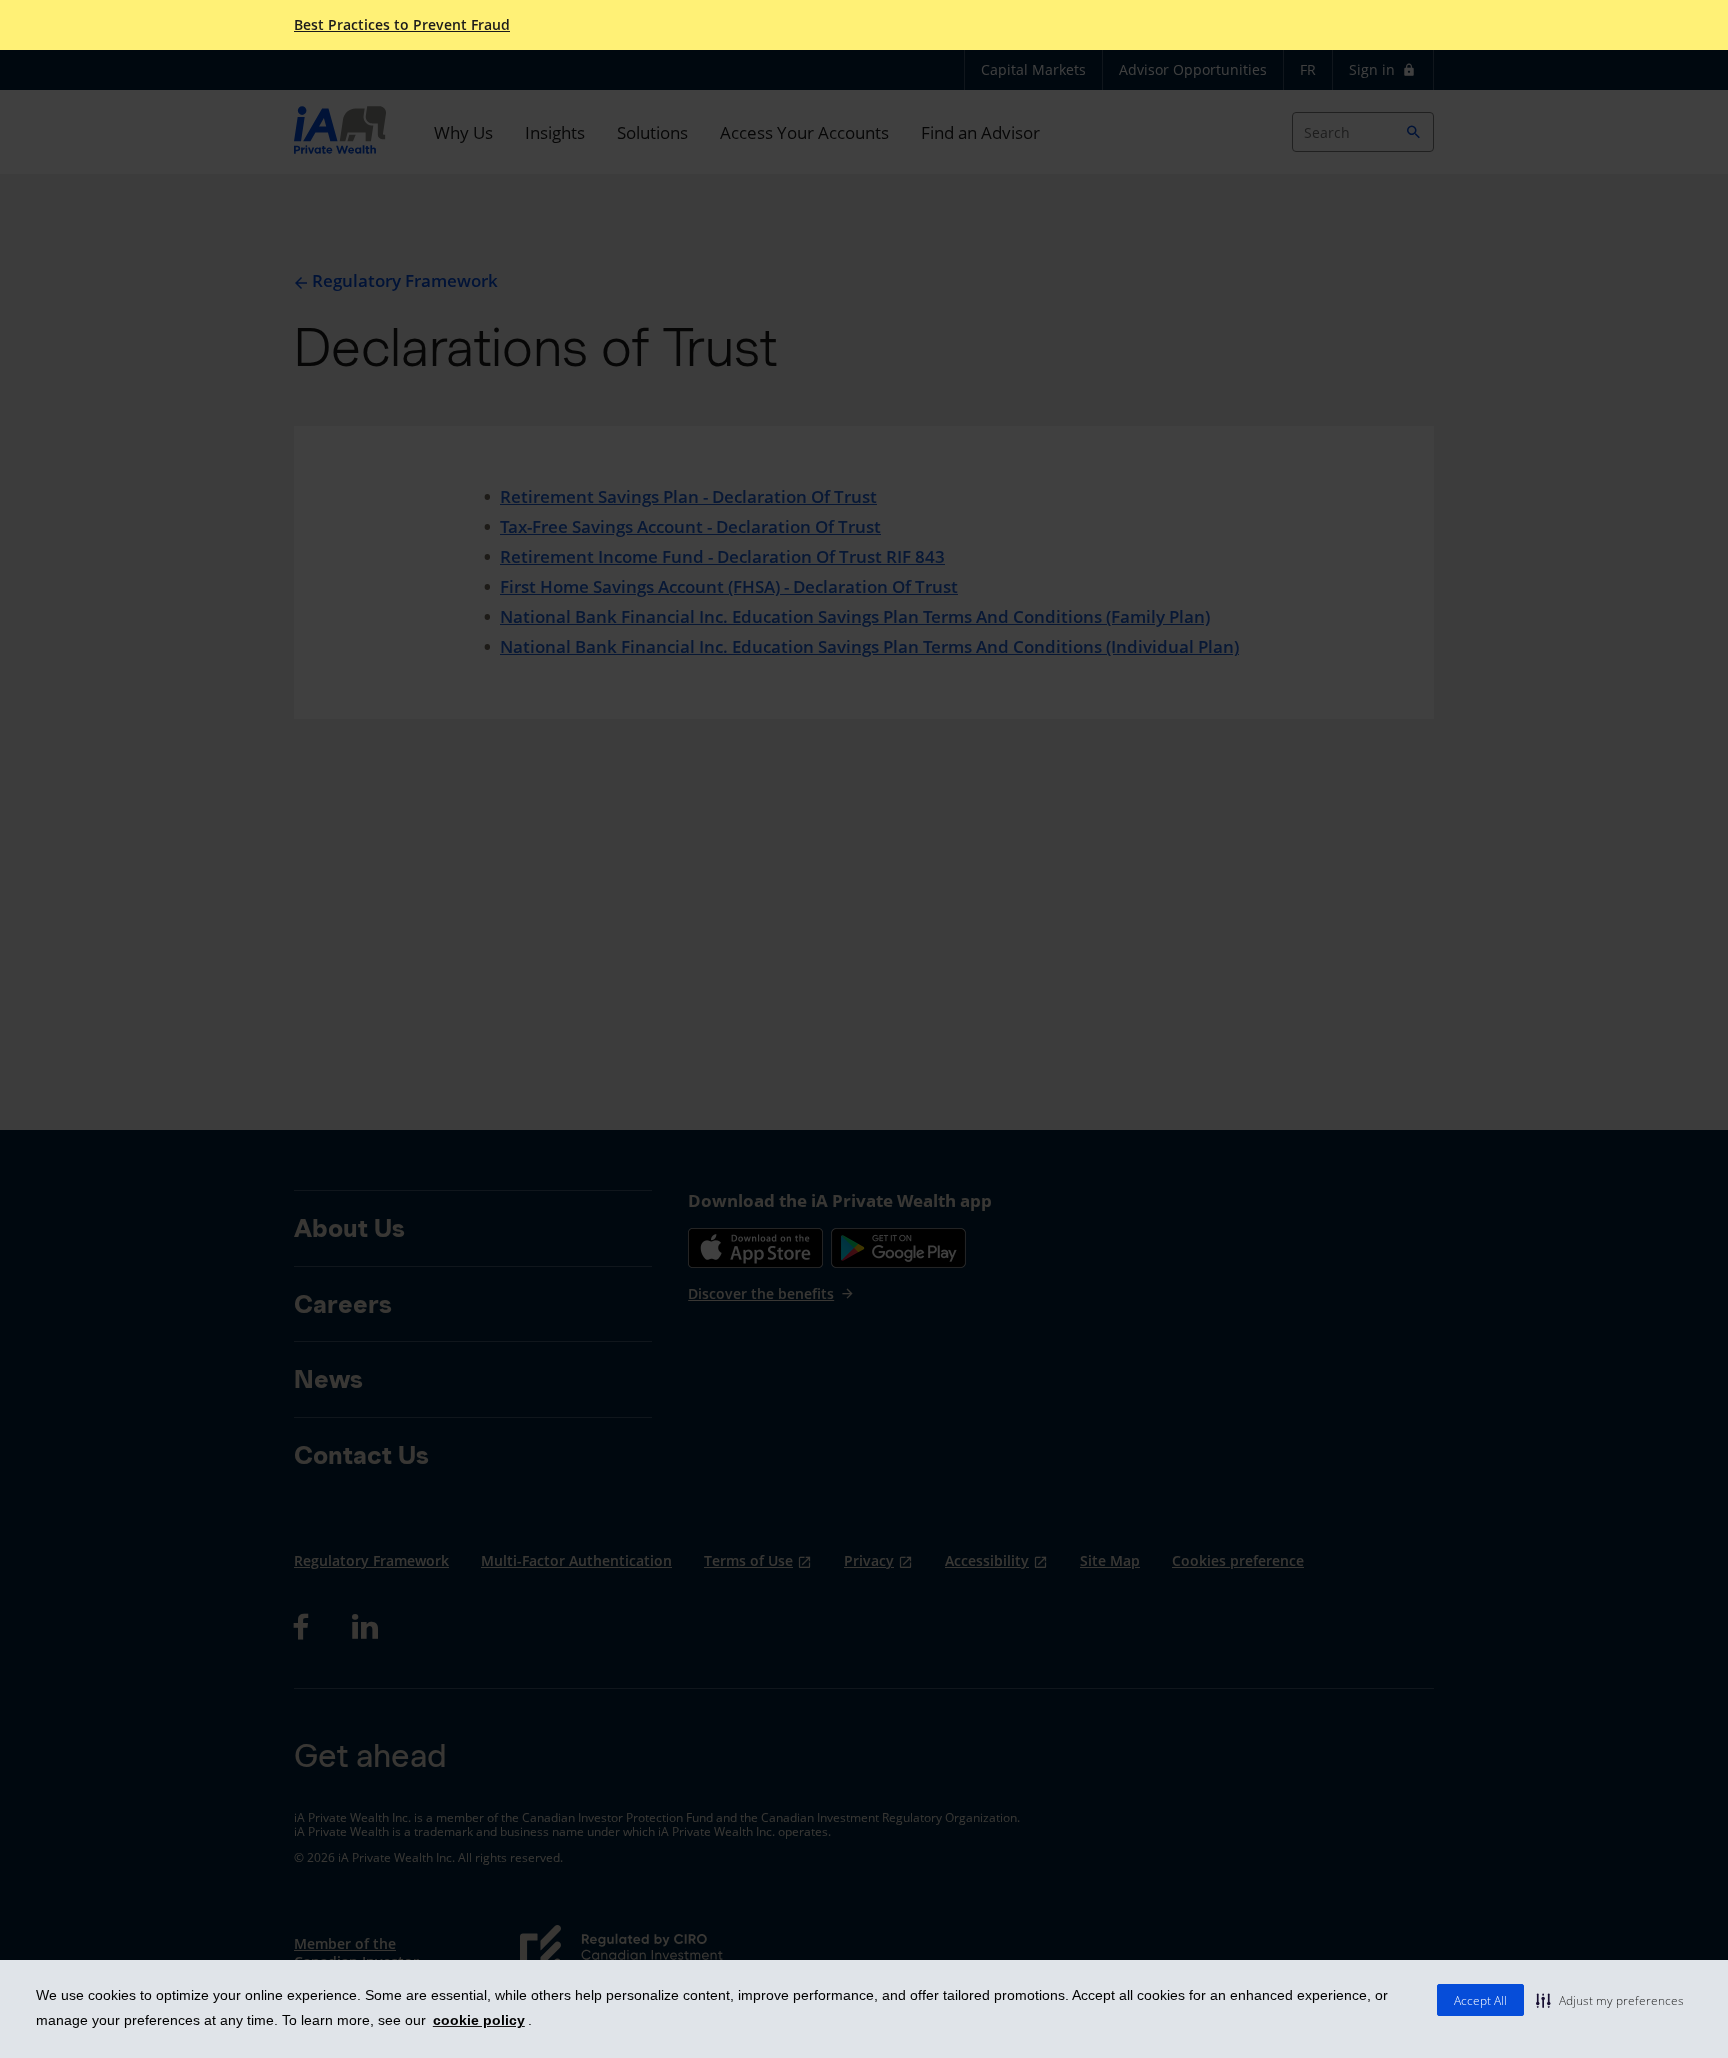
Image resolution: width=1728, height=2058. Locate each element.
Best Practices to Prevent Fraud (402, 25)
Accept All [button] (1480, 2000)
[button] (1610, 2000)
